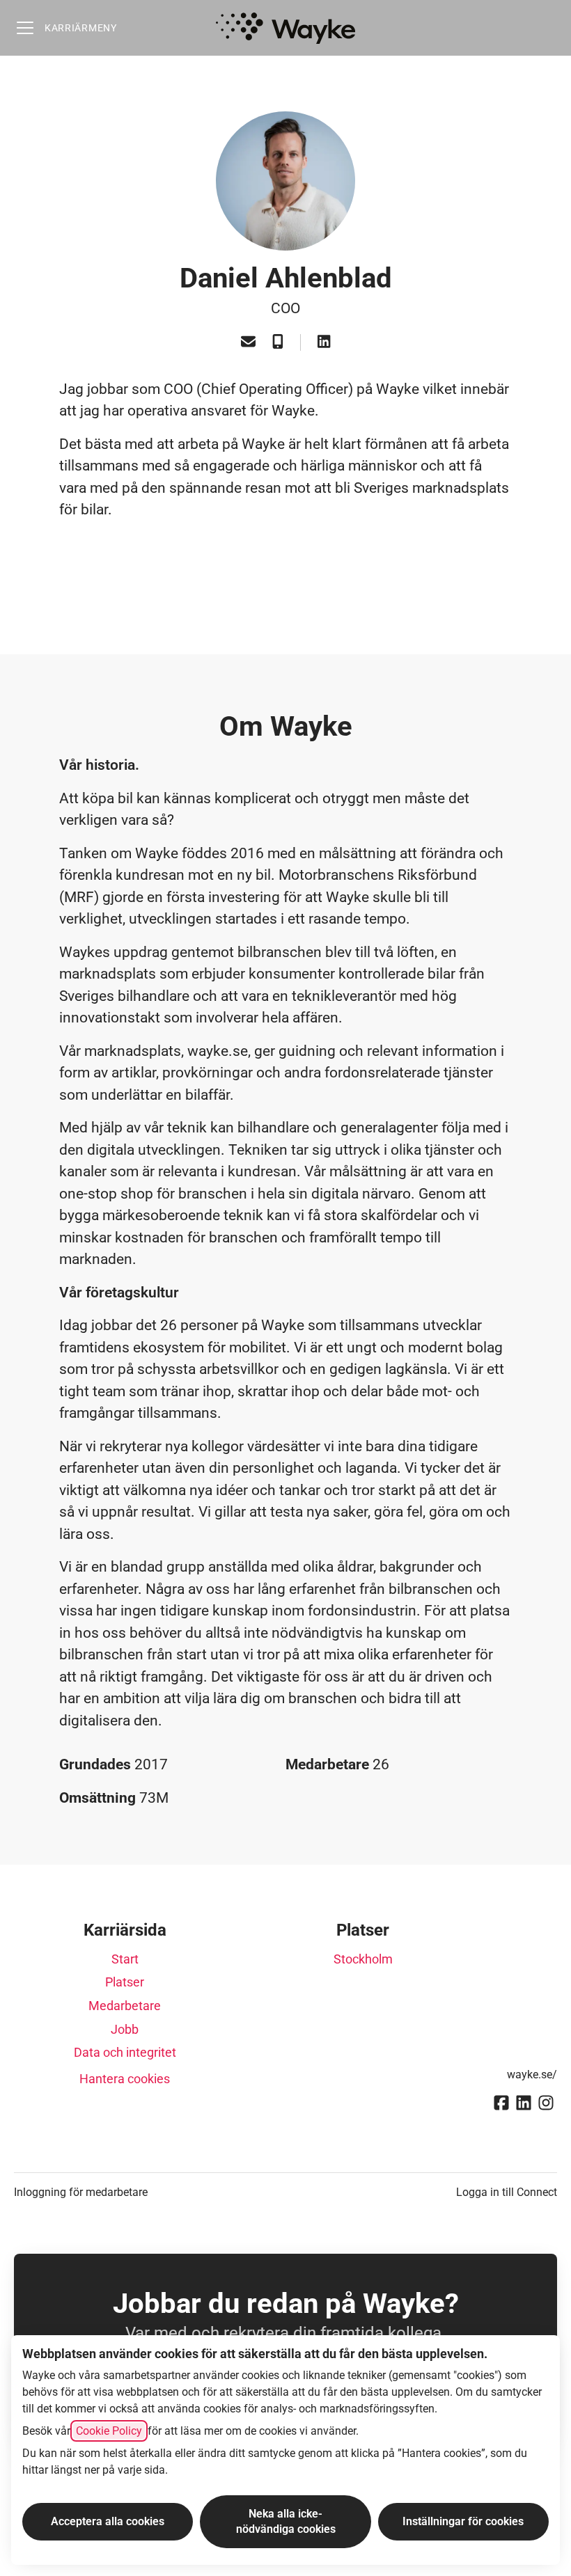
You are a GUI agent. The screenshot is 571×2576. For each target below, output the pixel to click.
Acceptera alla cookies (108, 2521)
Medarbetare (125, 2006)
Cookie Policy (109, 2431)
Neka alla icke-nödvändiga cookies (286, 2521)
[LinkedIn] (324, 343)
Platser (125, 1982)
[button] (248, 343)
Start (125, 1959)
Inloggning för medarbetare (81, 2192)
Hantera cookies (125, 2079)
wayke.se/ (532, 2075)
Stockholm (363, 1959)
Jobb (125, 2029)
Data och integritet (125, 2052)
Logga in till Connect (507, 2192)
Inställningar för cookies (463, 2521)
